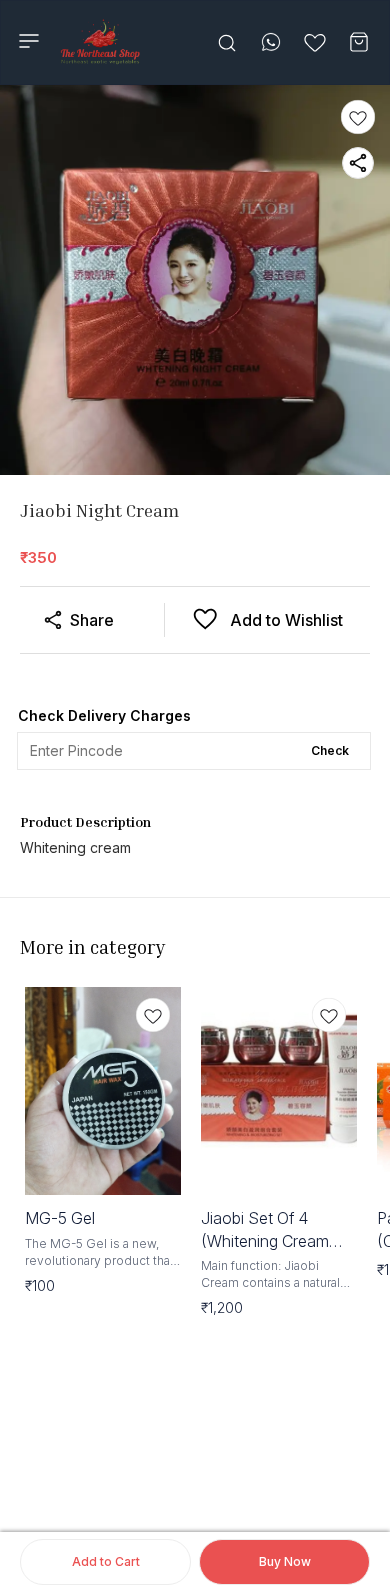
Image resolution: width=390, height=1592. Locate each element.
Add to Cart (106, 1561)
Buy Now (285, 1561)
